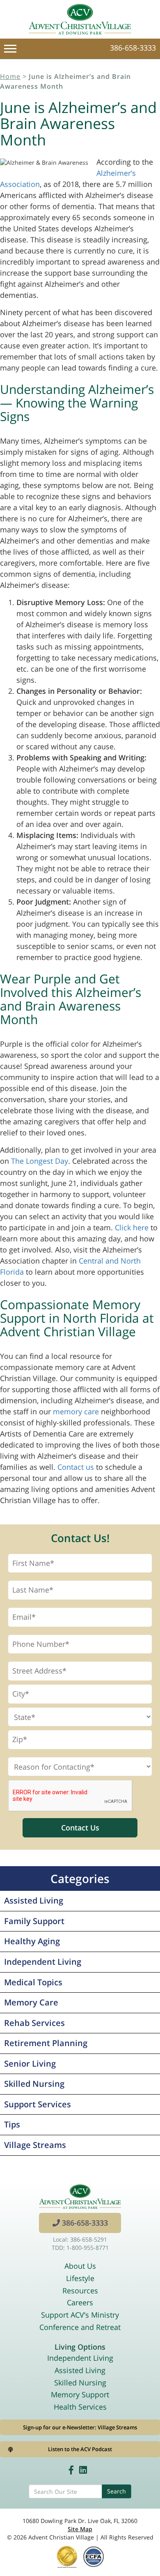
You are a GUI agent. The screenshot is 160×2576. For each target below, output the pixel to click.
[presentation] (71, 1796)
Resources (80, 2291)
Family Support (34, 1921)
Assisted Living (34, 1900)
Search (117, 2491)
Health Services (80, 2407)
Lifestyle (80, 2278)
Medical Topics (33, 1982)
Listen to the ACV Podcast (80, 2449)
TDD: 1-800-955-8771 (80, 2248)
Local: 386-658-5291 (80, 2239)
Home (10, 76)
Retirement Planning (46, 2043)
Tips (12, 2124)
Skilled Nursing (34, 2084)
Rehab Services (34, 2023)
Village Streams (35, 2145)
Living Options (80, 2347)
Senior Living (30, 2064)
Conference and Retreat (80, 2327)
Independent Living (43, 1962)
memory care (76, 1411)
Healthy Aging (32, 1941)
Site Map (80, 2529)
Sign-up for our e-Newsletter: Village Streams (80, 2427)
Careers (80, 2302)
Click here (132, 1227)
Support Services (38, 2104)
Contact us (76, 1467)
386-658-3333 (133, 48)
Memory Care (31, 2002)
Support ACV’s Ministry (80, 2315)
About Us (80, 2266)
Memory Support (80, 2394)
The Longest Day (40, 1161)
